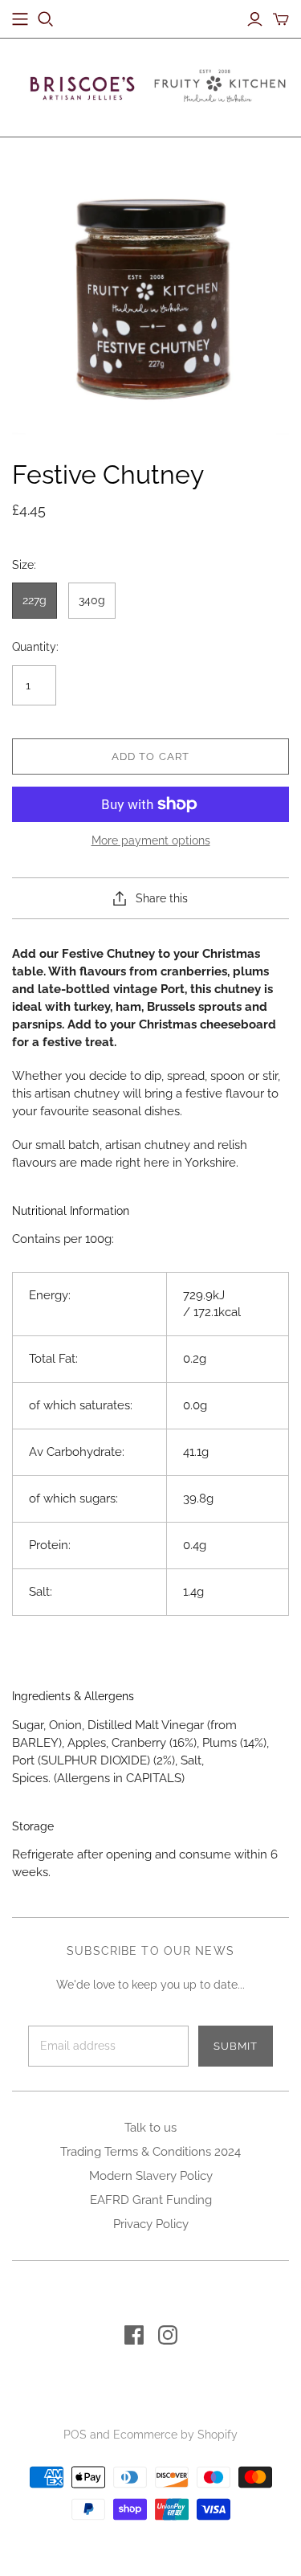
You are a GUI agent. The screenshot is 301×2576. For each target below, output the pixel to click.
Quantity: (35, 647)
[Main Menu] (20, 19)
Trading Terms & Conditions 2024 (150, 2152)
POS (75, 2435)
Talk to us (150, 2128)
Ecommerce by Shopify (175, 2435)
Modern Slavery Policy (151, 2176)
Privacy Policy (151, 2224)
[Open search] (46, 19)
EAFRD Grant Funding (151, 2200)
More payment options (151, 840)
